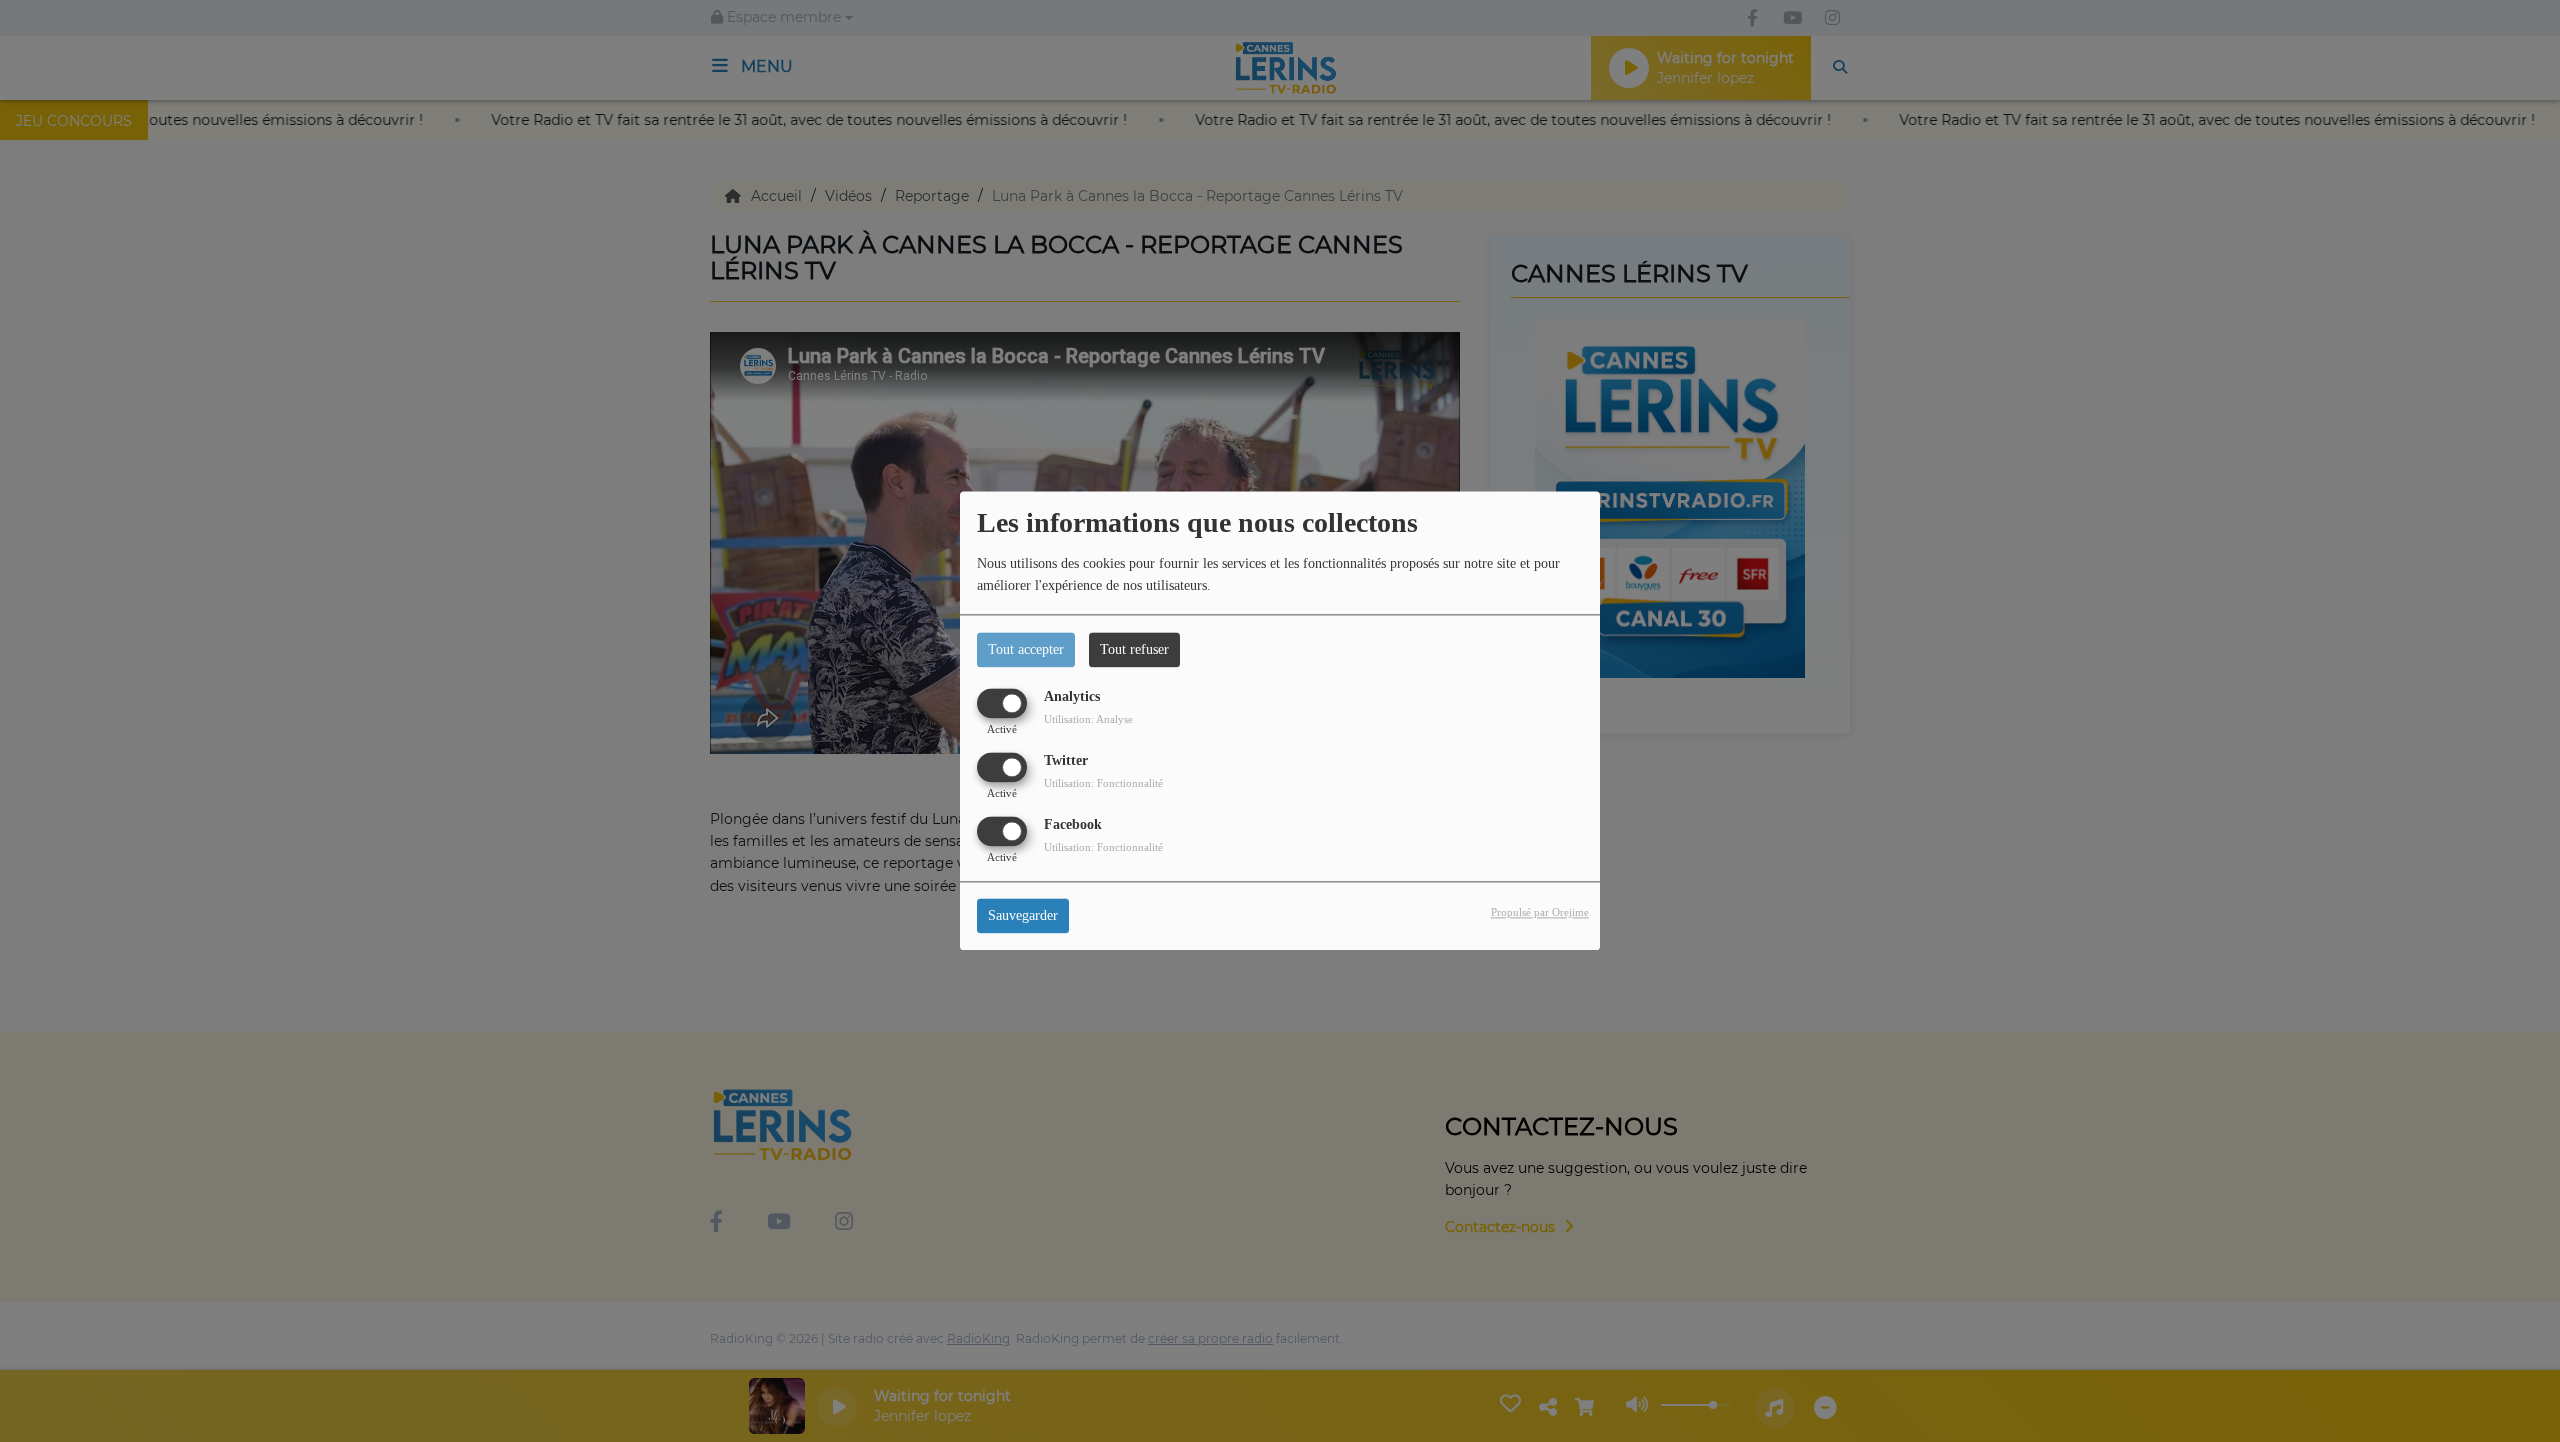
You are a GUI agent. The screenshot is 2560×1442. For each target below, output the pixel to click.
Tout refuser (1134, 649)
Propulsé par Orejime (1540, 913)
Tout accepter (1026, 649)
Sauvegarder (1023, 916)
